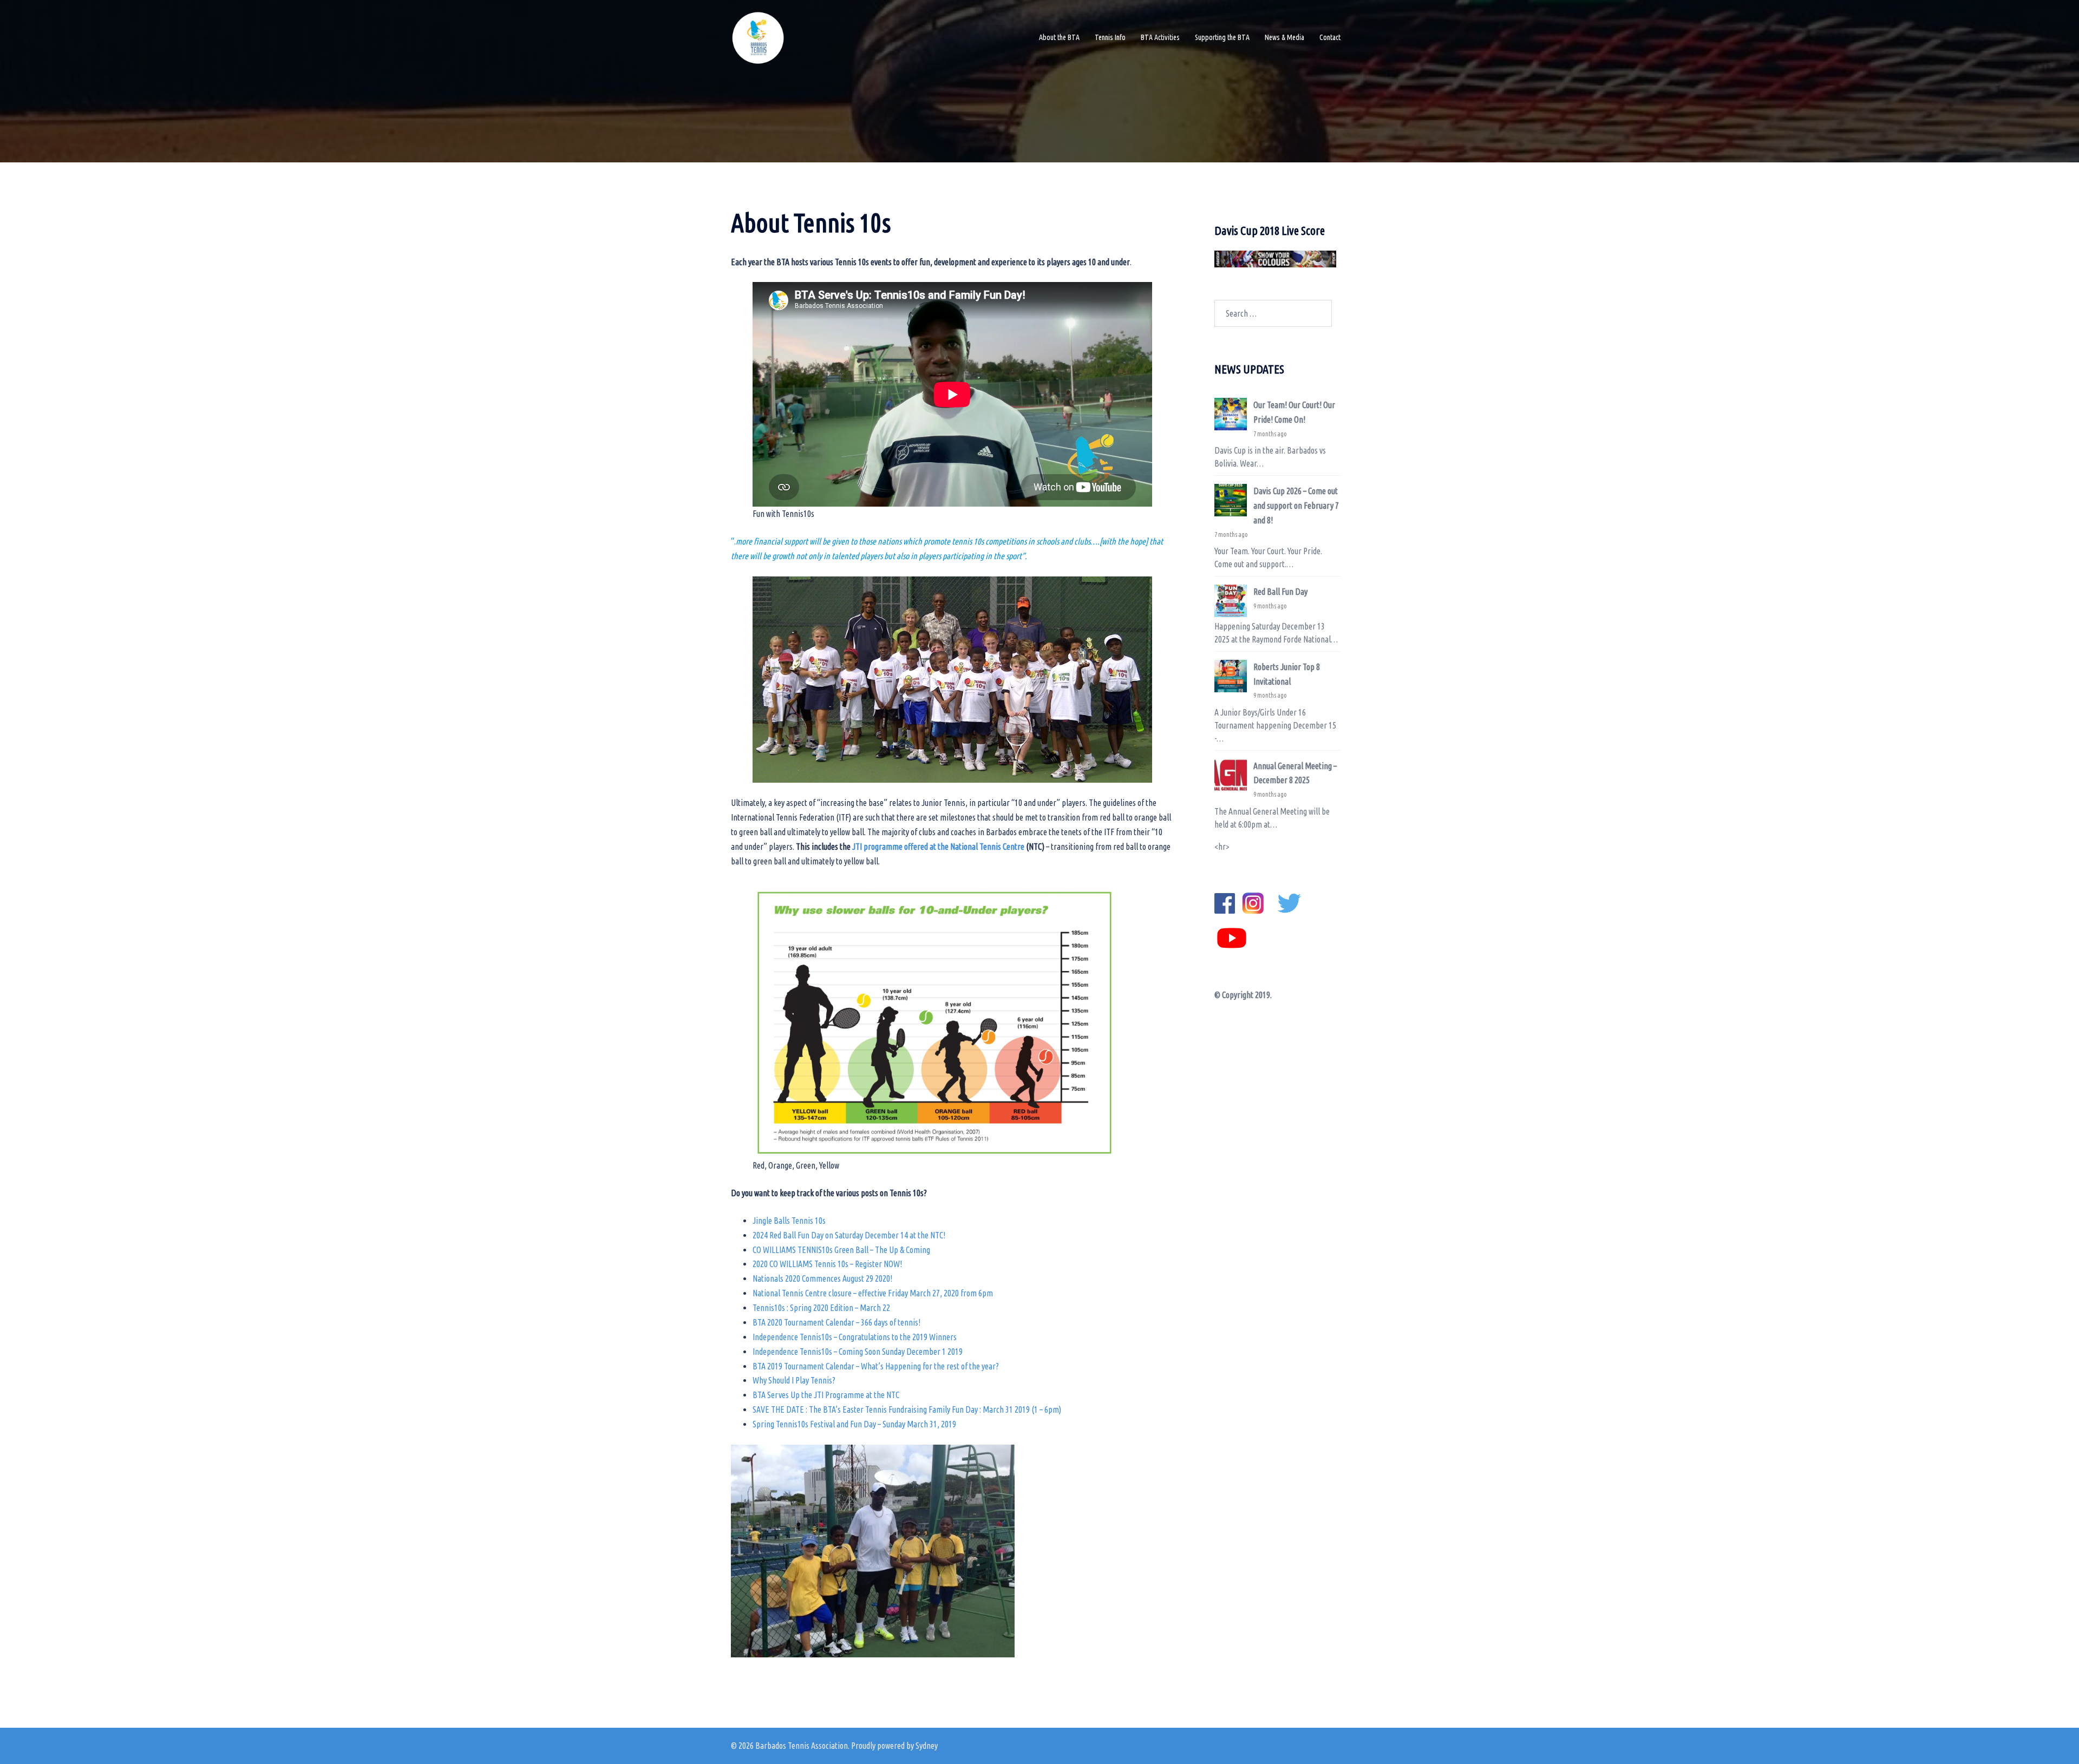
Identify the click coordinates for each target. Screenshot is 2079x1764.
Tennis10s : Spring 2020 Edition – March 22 (821, 1308)
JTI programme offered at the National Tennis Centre (939, 847)
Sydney (927, 1746)
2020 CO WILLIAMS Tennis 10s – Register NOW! (827, 1264)
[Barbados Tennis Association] (758, 37)
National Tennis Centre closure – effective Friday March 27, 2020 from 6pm (873, 1293)
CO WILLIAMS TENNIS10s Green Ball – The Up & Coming (841, 1250)
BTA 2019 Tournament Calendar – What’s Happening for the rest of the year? (876, 1366)
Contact (1330, 37)
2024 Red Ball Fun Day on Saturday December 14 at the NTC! (849, 1235)
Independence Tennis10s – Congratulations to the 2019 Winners (855, 1337)
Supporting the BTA (1222, 37)
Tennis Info (1110, 37)
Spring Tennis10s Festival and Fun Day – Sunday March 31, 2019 (854, 1424)
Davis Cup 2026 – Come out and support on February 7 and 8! (1296, 506)
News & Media (1284, 37)
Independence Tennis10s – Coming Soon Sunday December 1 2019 (858, 1352)
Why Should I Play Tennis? (794, 1380)
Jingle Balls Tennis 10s (789, 1221)
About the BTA (1059, 37)
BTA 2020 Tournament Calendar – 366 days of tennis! (836, 1322)
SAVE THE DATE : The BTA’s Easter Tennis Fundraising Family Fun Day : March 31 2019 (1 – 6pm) (907, 1409)
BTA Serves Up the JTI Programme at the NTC (826, 1395)
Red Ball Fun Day (1280, 592)
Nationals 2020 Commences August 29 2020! (822, 1278)
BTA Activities (1160, 37)
